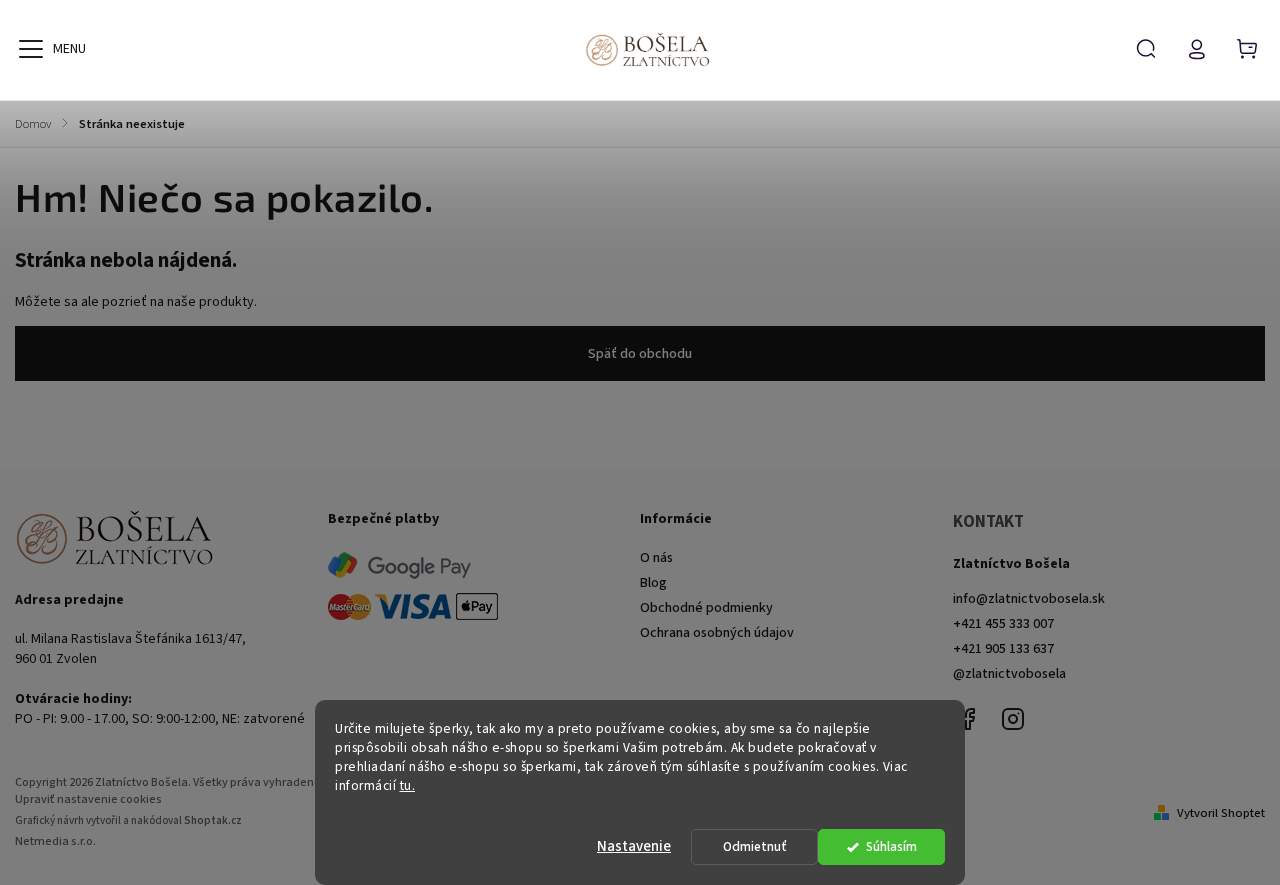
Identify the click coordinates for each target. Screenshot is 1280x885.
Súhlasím (891, 846)
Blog (653, 583)
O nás (656, 558)
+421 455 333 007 (1003, 624)
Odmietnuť (755, 846)
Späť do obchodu (640, 354)
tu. (408, 785)
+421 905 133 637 (1003, 649)
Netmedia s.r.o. (55, 841)
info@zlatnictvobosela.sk (1029, 599)
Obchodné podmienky (706, 608)
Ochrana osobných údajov (717, 633)
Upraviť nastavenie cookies (88, 799)
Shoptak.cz (213, 820)
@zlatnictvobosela (1009, 674)
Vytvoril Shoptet (1221, 813)
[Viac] (31, 49)
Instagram (1013, 719)
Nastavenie (634, 846)
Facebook (968, 719)
